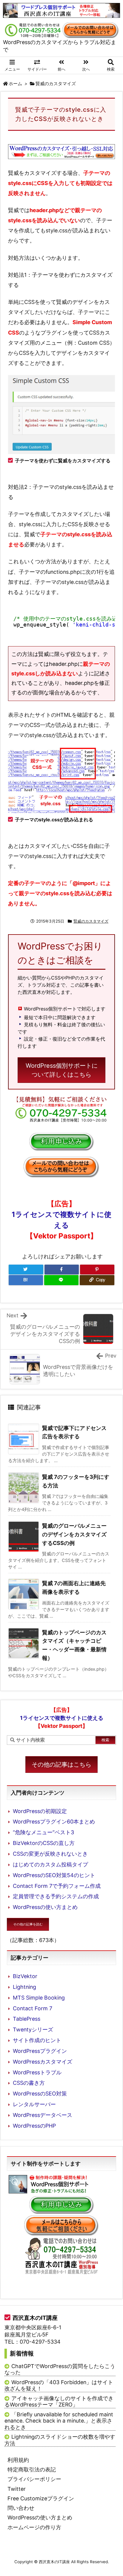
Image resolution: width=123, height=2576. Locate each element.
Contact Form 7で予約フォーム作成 (57, 1886)
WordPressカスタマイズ (43, 2062)
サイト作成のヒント (37, 2040)
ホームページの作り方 (34, 2527)
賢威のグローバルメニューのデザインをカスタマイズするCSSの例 (74, 1534)
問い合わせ (21, 2508)
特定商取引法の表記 (32, 2469)
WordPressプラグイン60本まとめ (54, 1822)
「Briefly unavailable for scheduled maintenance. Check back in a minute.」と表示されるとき (59, 2421)
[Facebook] (62, 1270)
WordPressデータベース (43, 2115)
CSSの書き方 (29, 2083)
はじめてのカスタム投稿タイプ (50, 1864)
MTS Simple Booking (39, 1998)
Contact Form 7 (33, 2008)
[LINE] (61, 1280)
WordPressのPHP (34, 2126)
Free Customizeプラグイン (41, 2498)
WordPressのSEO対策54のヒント (54, 1875)
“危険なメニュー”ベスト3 (43, 1832)
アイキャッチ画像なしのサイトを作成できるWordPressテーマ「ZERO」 (59, 2402)
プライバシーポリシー (34, 2479)
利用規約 (18, 2460)
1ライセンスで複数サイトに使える (61, 1225)
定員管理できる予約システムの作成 (56, 1896)
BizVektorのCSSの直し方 (44, 1843)
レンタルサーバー (34, 2104)
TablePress (27, 2019)
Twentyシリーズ (33, 2029)
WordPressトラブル (37, 2072)
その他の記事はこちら (61, 1765)
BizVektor (25, 1976)
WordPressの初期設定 (40, 1811)
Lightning (24, 1987)
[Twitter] (26, 1270)
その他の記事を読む (28, 1924)
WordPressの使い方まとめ (45, 1907)
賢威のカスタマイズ (56, 84)
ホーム (15, 84)
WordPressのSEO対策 (40, 2094)
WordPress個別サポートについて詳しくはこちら (62, 1070)
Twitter (17, 2489)
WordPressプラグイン (40, 2051)
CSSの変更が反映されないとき (50, 1854)
